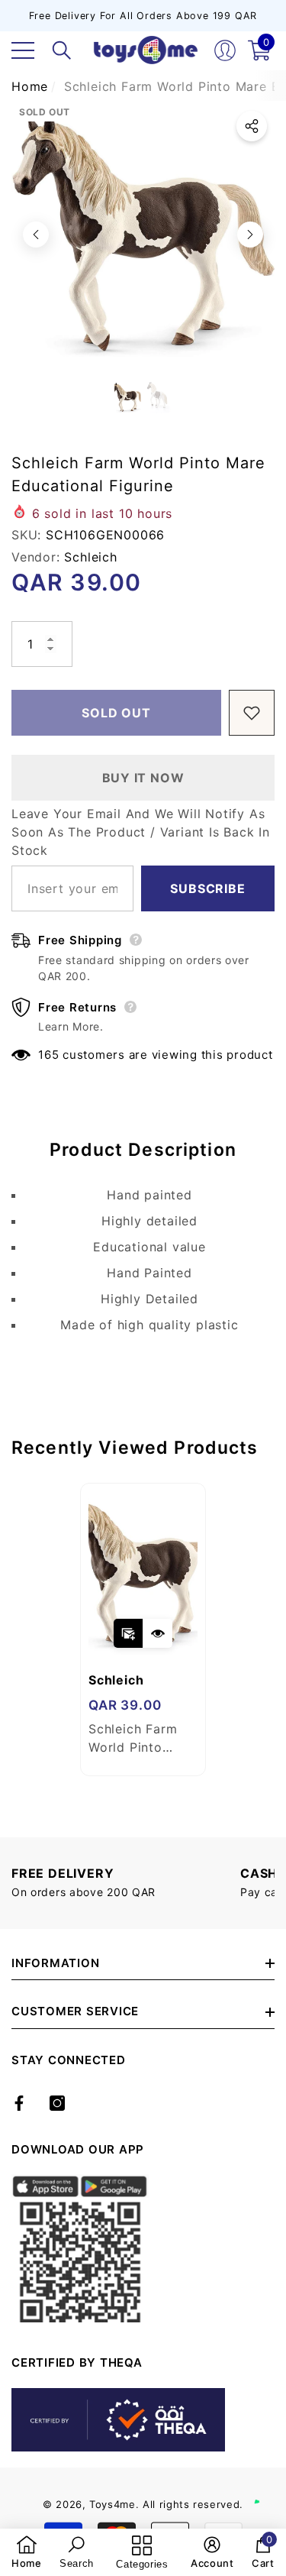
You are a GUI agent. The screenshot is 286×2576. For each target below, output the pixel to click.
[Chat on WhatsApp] (267, 2486)
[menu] (23, 50)
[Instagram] (57, 2103)
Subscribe (207, 888)
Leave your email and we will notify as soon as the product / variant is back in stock (141, 832)
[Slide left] (36, 235)
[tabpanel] (143, 1629)
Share (252, 126)
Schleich (90, 557)
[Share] (252, 126)
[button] (62, 50)
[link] (27, 2552)
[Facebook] (19, 2103)
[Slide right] (250, 235)
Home (30, 86)
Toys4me (112, 2504)
